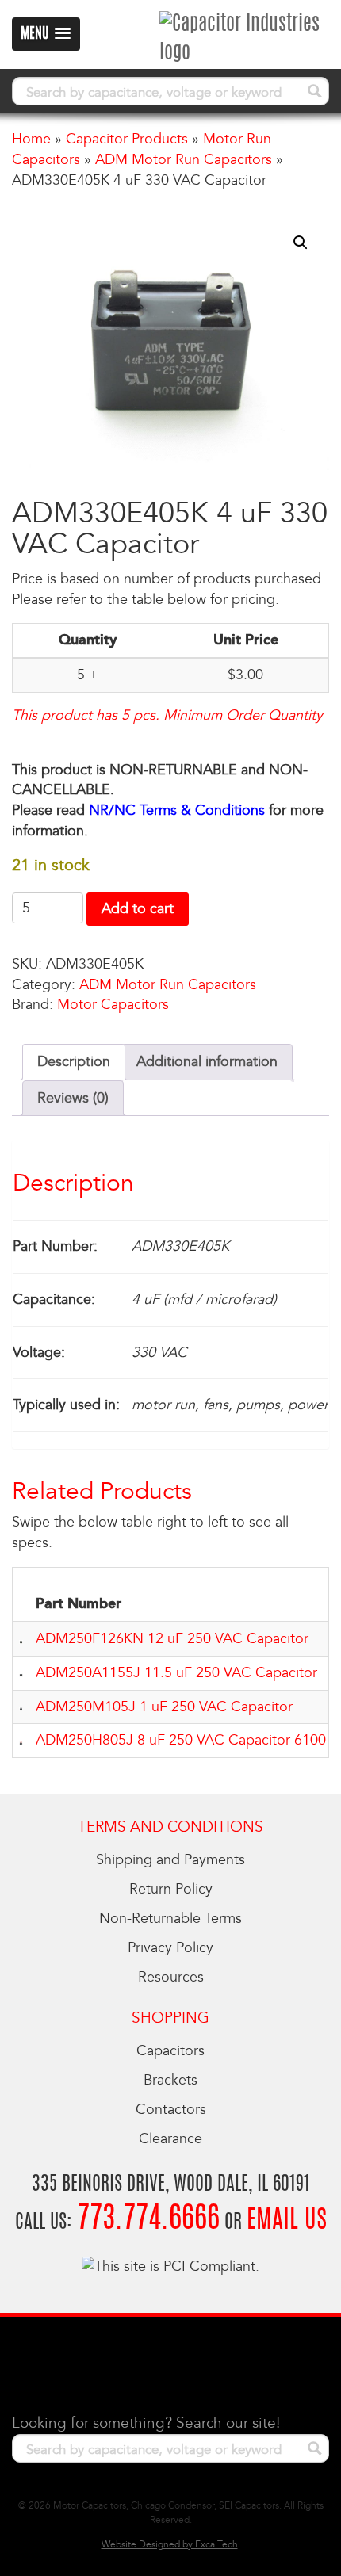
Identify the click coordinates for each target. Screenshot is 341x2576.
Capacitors (170, 2051)
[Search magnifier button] (315, 91)
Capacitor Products (127, 139)
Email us (287, 2221)
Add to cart (138, 909)
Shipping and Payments (170, 1860)
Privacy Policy (170, 1948)
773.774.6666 (148, 2220)
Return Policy (171, 1889)
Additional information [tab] (207, 1062)
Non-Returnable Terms (170, 1919)
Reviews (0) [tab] (73, 1098)
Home (31, 139)
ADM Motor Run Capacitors (184, 160)
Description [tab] (74, 1062)
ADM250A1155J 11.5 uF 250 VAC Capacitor (176, 1673)
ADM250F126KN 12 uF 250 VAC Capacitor (172, 1639)
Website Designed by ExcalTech (170, 2545)
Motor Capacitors (113, 1005)
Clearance (170, 2139)
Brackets (170, 2080)
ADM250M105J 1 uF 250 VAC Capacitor (164, 1707)
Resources (171, 1977)
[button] (301, 243)
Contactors (171, 2110)
